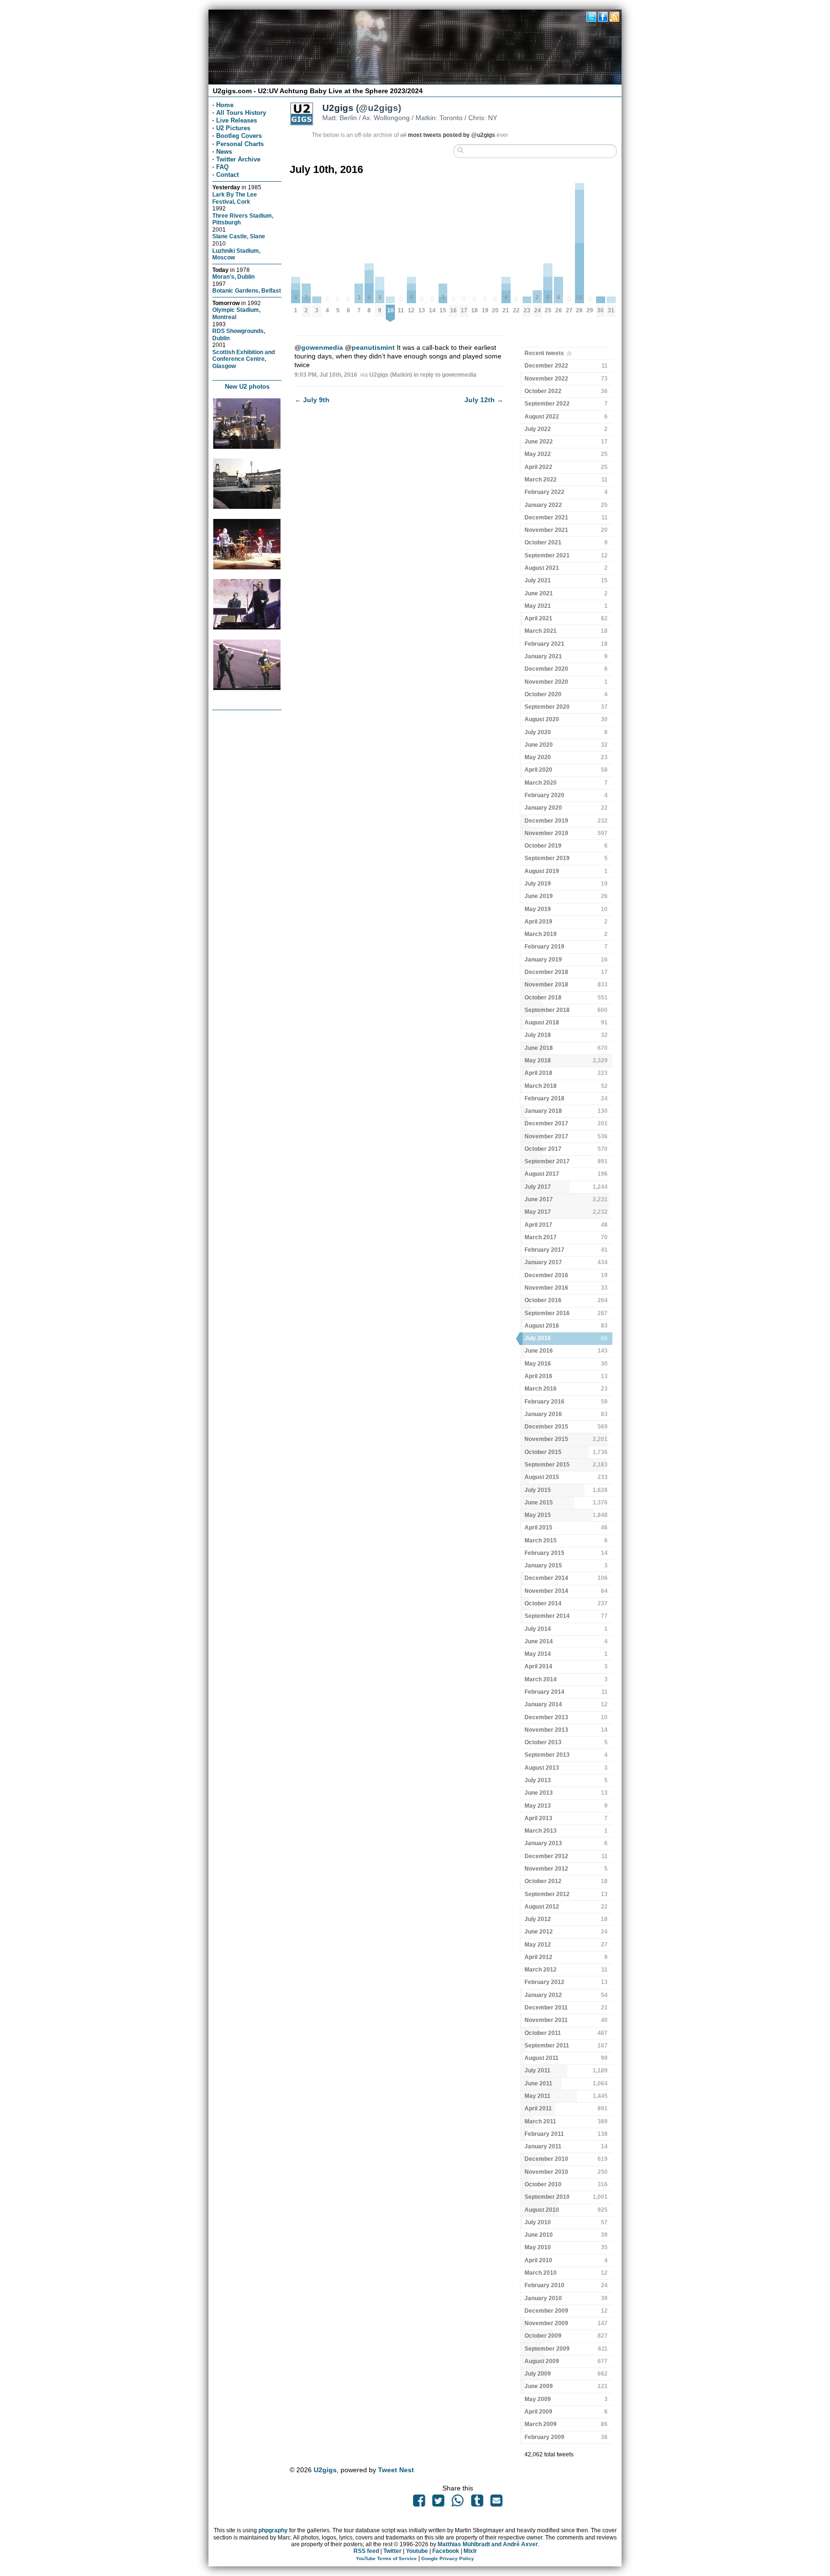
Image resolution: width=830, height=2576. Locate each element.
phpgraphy (273, 2530)
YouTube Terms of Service (386, 2558)
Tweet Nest (396, 2470)
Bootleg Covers (239, 136)
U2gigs (325, 2470)
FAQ (222, 167)
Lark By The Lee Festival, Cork (235, 198)
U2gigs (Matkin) (391, 375)
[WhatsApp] (458, 2503)
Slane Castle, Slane (239, 236)
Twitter (392, 2551)
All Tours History (241, 113)
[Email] (496, 2503)
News (224, 152)
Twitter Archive (238, 159)
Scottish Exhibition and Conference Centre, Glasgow (244, 359)
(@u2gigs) (362, 108)
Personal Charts (240, 144)
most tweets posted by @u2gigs (452, 135)
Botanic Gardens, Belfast (247, 290)
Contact (227, 175)
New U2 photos (247, 387)
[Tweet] (439, 2503)
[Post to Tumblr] (477, 2503)
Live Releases (237, 120)
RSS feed (366, 2551)
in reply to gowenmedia (445, 375)
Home (225, 105)
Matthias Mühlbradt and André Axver (488, 2544)
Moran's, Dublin (233, 277)
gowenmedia (322, 347)
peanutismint (373, 347)
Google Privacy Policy (448, 2558)
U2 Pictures (233, 128)
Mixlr (470, 2551)
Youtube (417, 2551)
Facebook (446, 2551)
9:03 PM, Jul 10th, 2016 (326, 375)
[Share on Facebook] (419, 2503)
